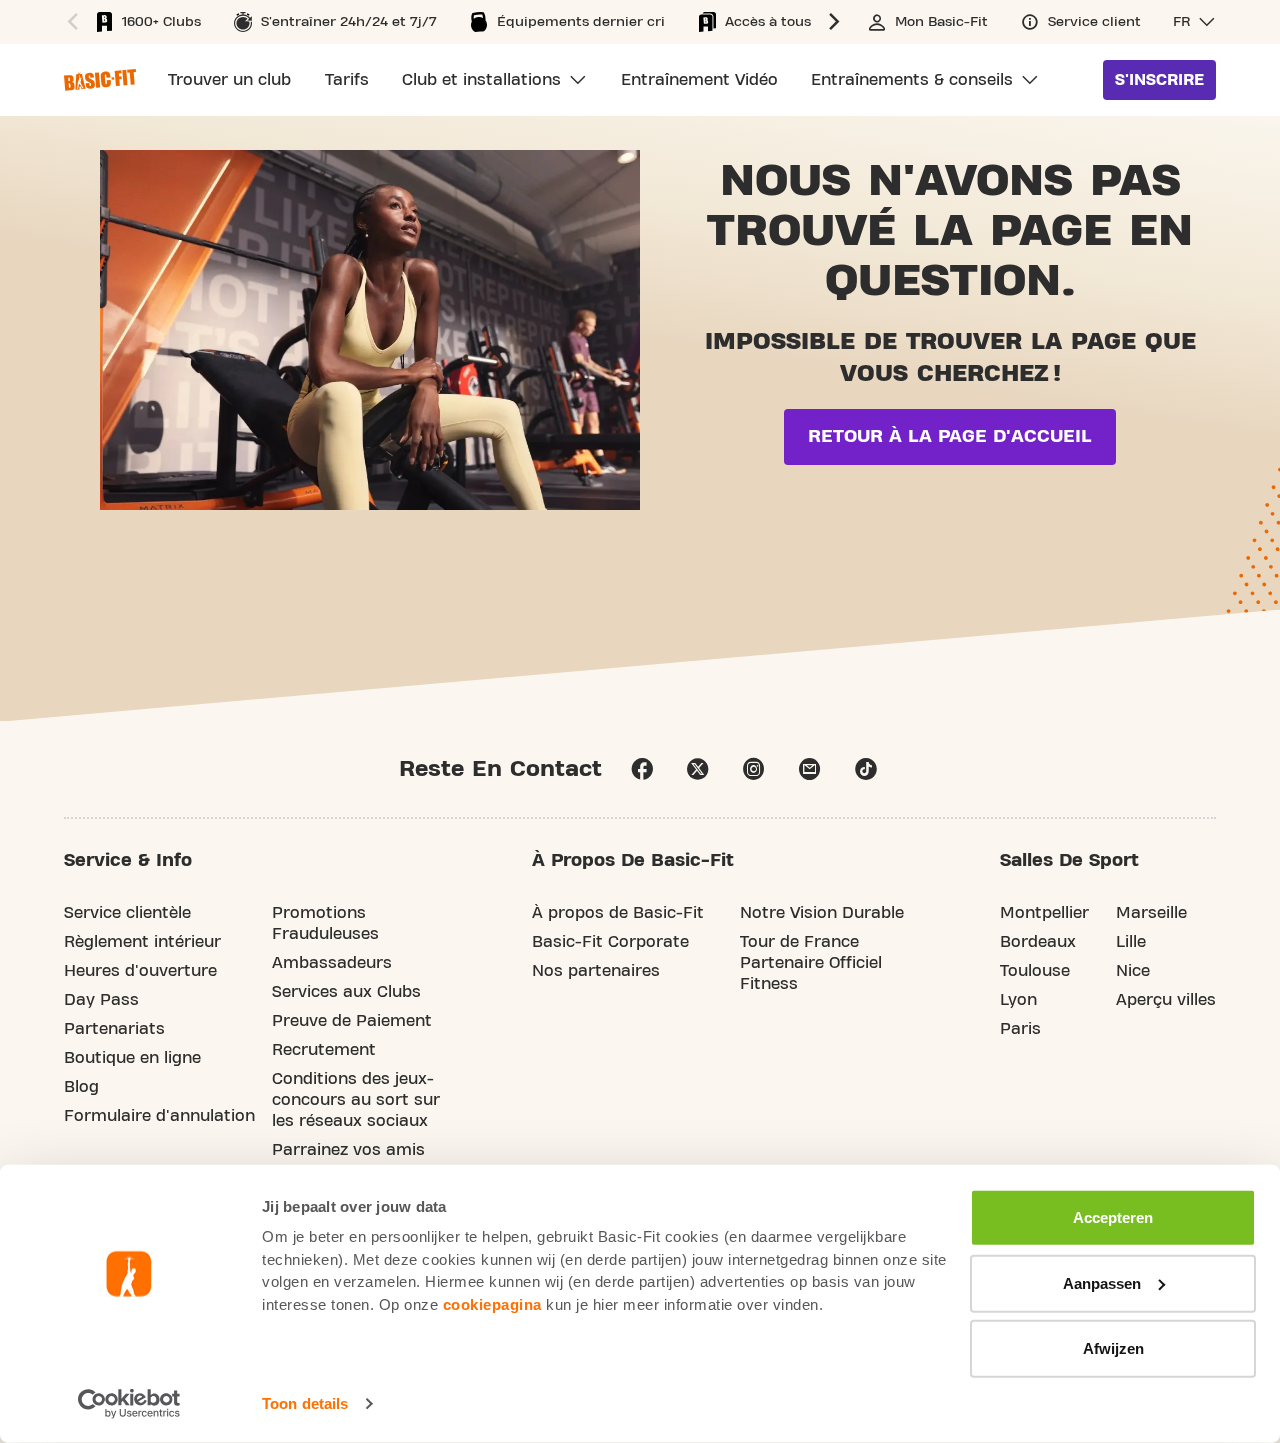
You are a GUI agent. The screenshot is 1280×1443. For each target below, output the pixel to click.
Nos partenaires (596, 971)
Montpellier (1044, 913)
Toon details (305, 1403)
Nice (1133, 971)
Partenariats (114, 1029)
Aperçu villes (1166, 1000)
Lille (1131, 942)
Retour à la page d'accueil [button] (950, 436)
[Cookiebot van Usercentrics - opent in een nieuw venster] (129, 1404)
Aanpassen (1102, 1282)
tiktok (866, 769)
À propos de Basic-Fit (618, 913)
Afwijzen (1113, 1348)
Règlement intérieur (142, 942)
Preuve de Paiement (352, 1021)
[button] (70, 22)
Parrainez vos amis (348, 1150)
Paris (1020, 1029)
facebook (642, 769)
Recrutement (324, 1050)
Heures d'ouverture (140, 971)
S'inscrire (1159, 80)
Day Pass (101, 1000)
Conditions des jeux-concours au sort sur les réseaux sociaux (356, 1100)
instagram (754, 769)
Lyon (1018, 1000)
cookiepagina (492, 1303)
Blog (81, 1087)
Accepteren (1113, 1217)
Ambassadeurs (332, 963)
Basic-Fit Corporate (610, 942)
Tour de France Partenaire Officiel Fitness (811, 963)
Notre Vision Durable (822, 913)
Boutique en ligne (132, 1058)
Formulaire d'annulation (159, 1116)
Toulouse (1035, 971)
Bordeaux (1038, 942)
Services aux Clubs (346, 992)
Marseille (1151, 913)
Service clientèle (127, 913)
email (810, 769)
